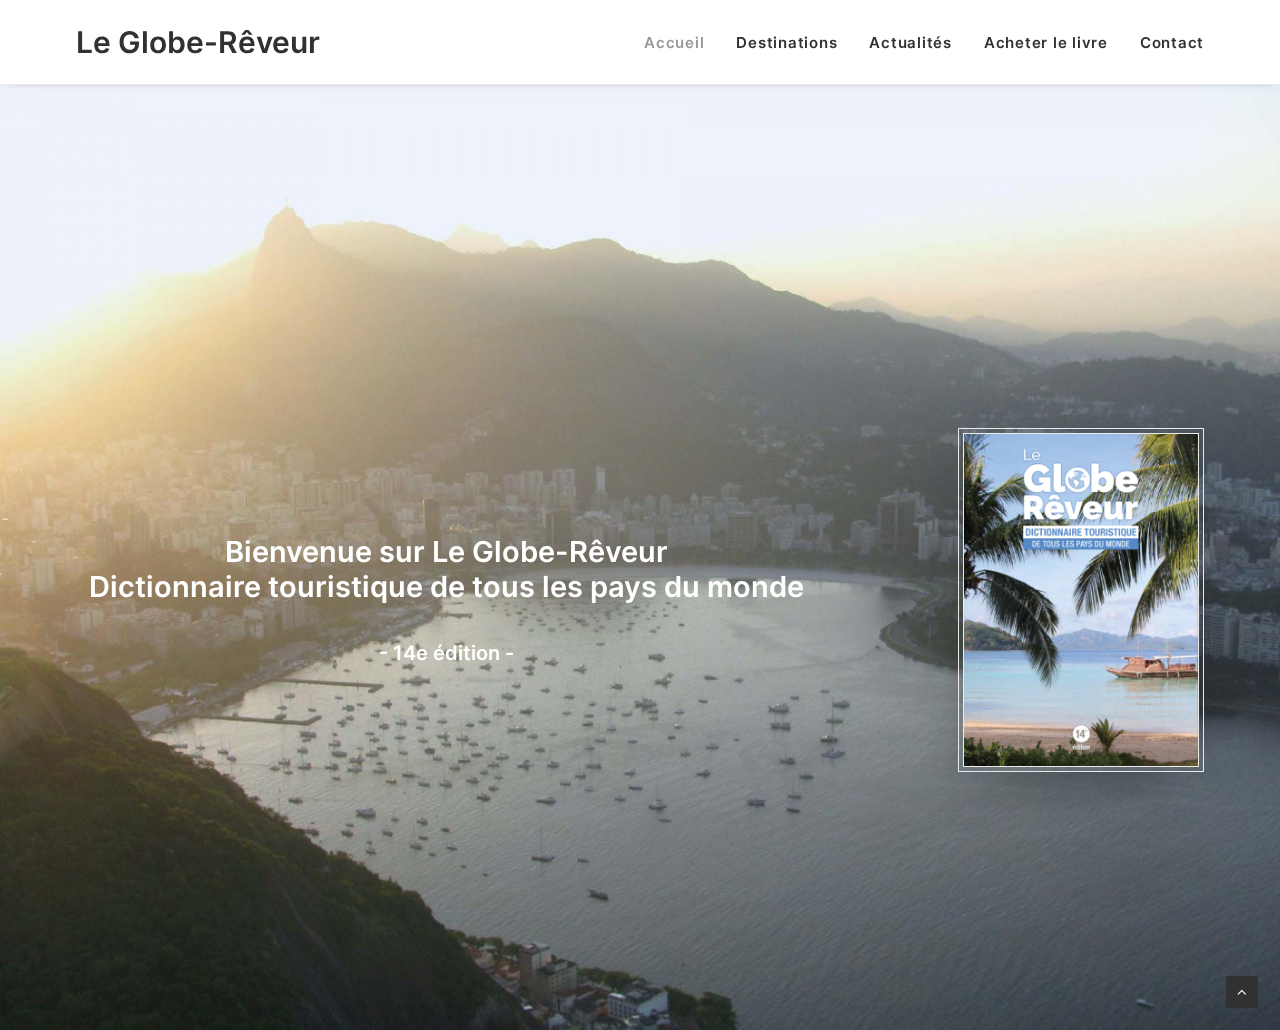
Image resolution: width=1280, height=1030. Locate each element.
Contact (1172, 42)
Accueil (674, 42)
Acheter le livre (1046, 42)
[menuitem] (681, 42)
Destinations (786, 42)
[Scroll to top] (1242, 990)
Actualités (910, 42)
